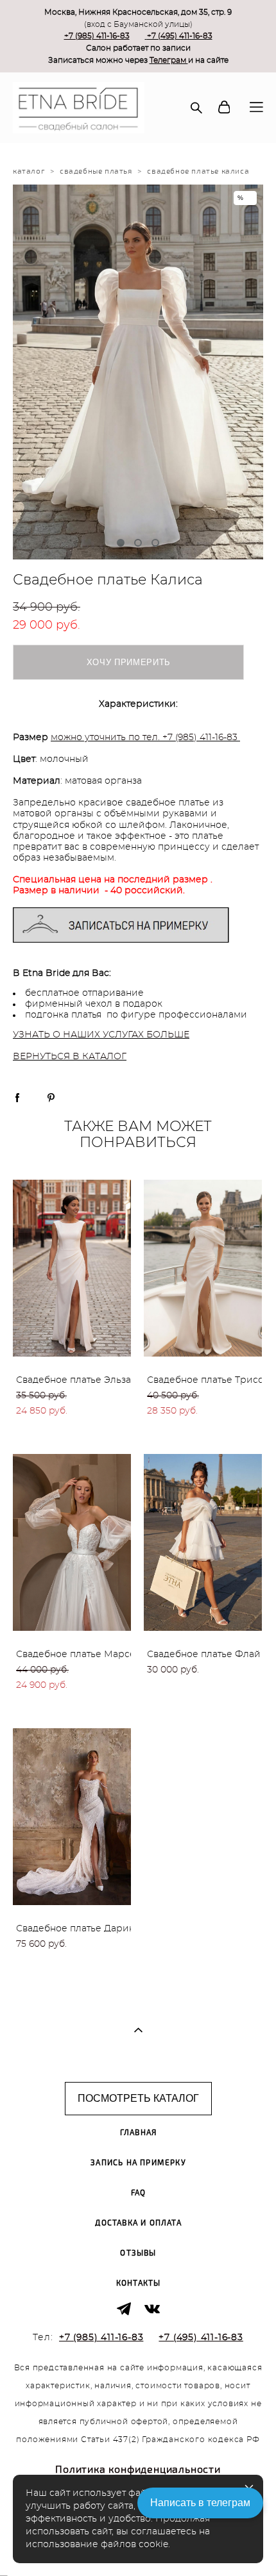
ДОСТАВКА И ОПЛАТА (138, 2223)
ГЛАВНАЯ (138, 2133)
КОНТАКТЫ (139, 2283)
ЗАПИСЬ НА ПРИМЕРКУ (138, 2163)
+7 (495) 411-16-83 (180, 36)
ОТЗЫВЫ (138, 2253)
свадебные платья (96, 171)
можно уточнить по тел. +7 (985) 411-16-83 (144, 738)
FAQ (139, 2193)
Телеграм (169, 60)
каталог (29, 171)
